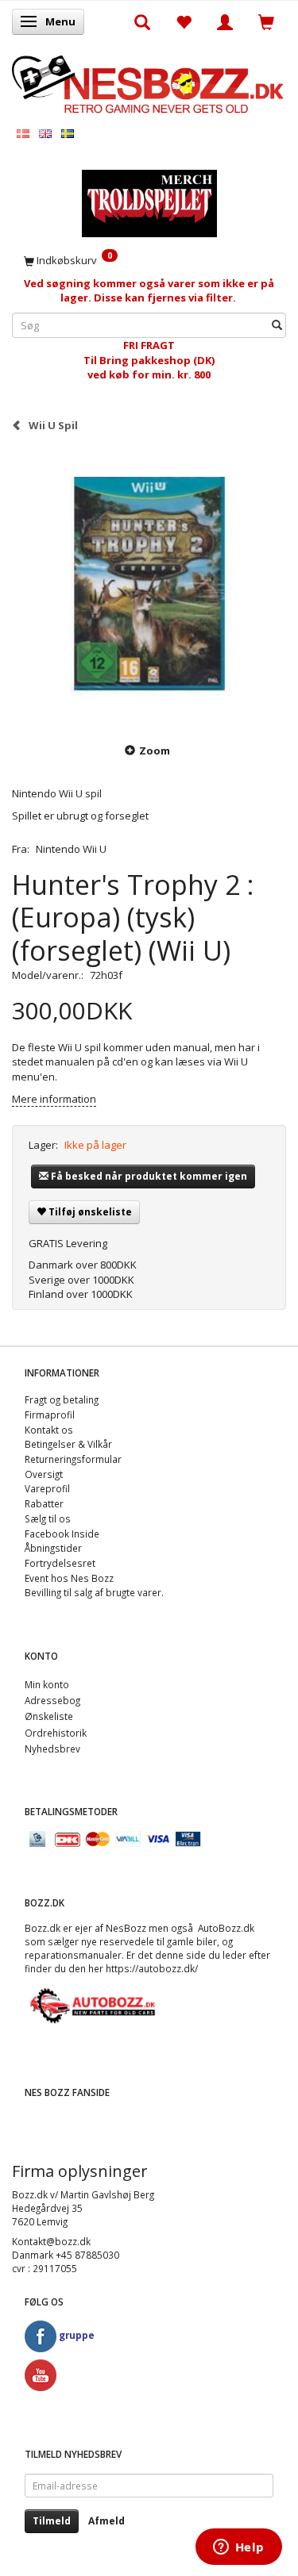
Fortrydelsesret (60, 1563)
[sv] (68, 133)
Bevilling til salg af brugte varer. (94, 1592)
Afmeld (106, 2521)
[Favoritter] (184, 21)
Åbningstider (53, 1548)
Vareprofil (47, 1488)
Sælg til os (48, 1518)
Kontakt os (49, 1430)
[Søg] (277, 326)
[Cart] (266, 21)
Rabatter (44, 1503)
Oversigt (44, 1474)
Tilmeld (52, 2521)
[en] (45, 133)
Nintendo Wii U (71, 849)
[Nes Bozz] (149, 83)
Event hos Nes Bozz (69, 1578)
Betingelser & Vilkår (68, 1444)
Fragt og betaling (62, 1399)
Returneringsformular (73, 1459)
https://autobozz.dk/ (152, 1968)
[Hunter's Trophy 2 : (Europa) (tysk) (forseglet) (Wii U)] (149, 587)
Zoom (155, 751)
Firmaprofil (50, 1415)
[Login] (225, 21)
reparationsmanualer (73, 1955)
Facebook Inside (62, 1534)
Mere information (54, 1099)
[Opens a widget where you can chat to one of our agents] (238, 2548)
